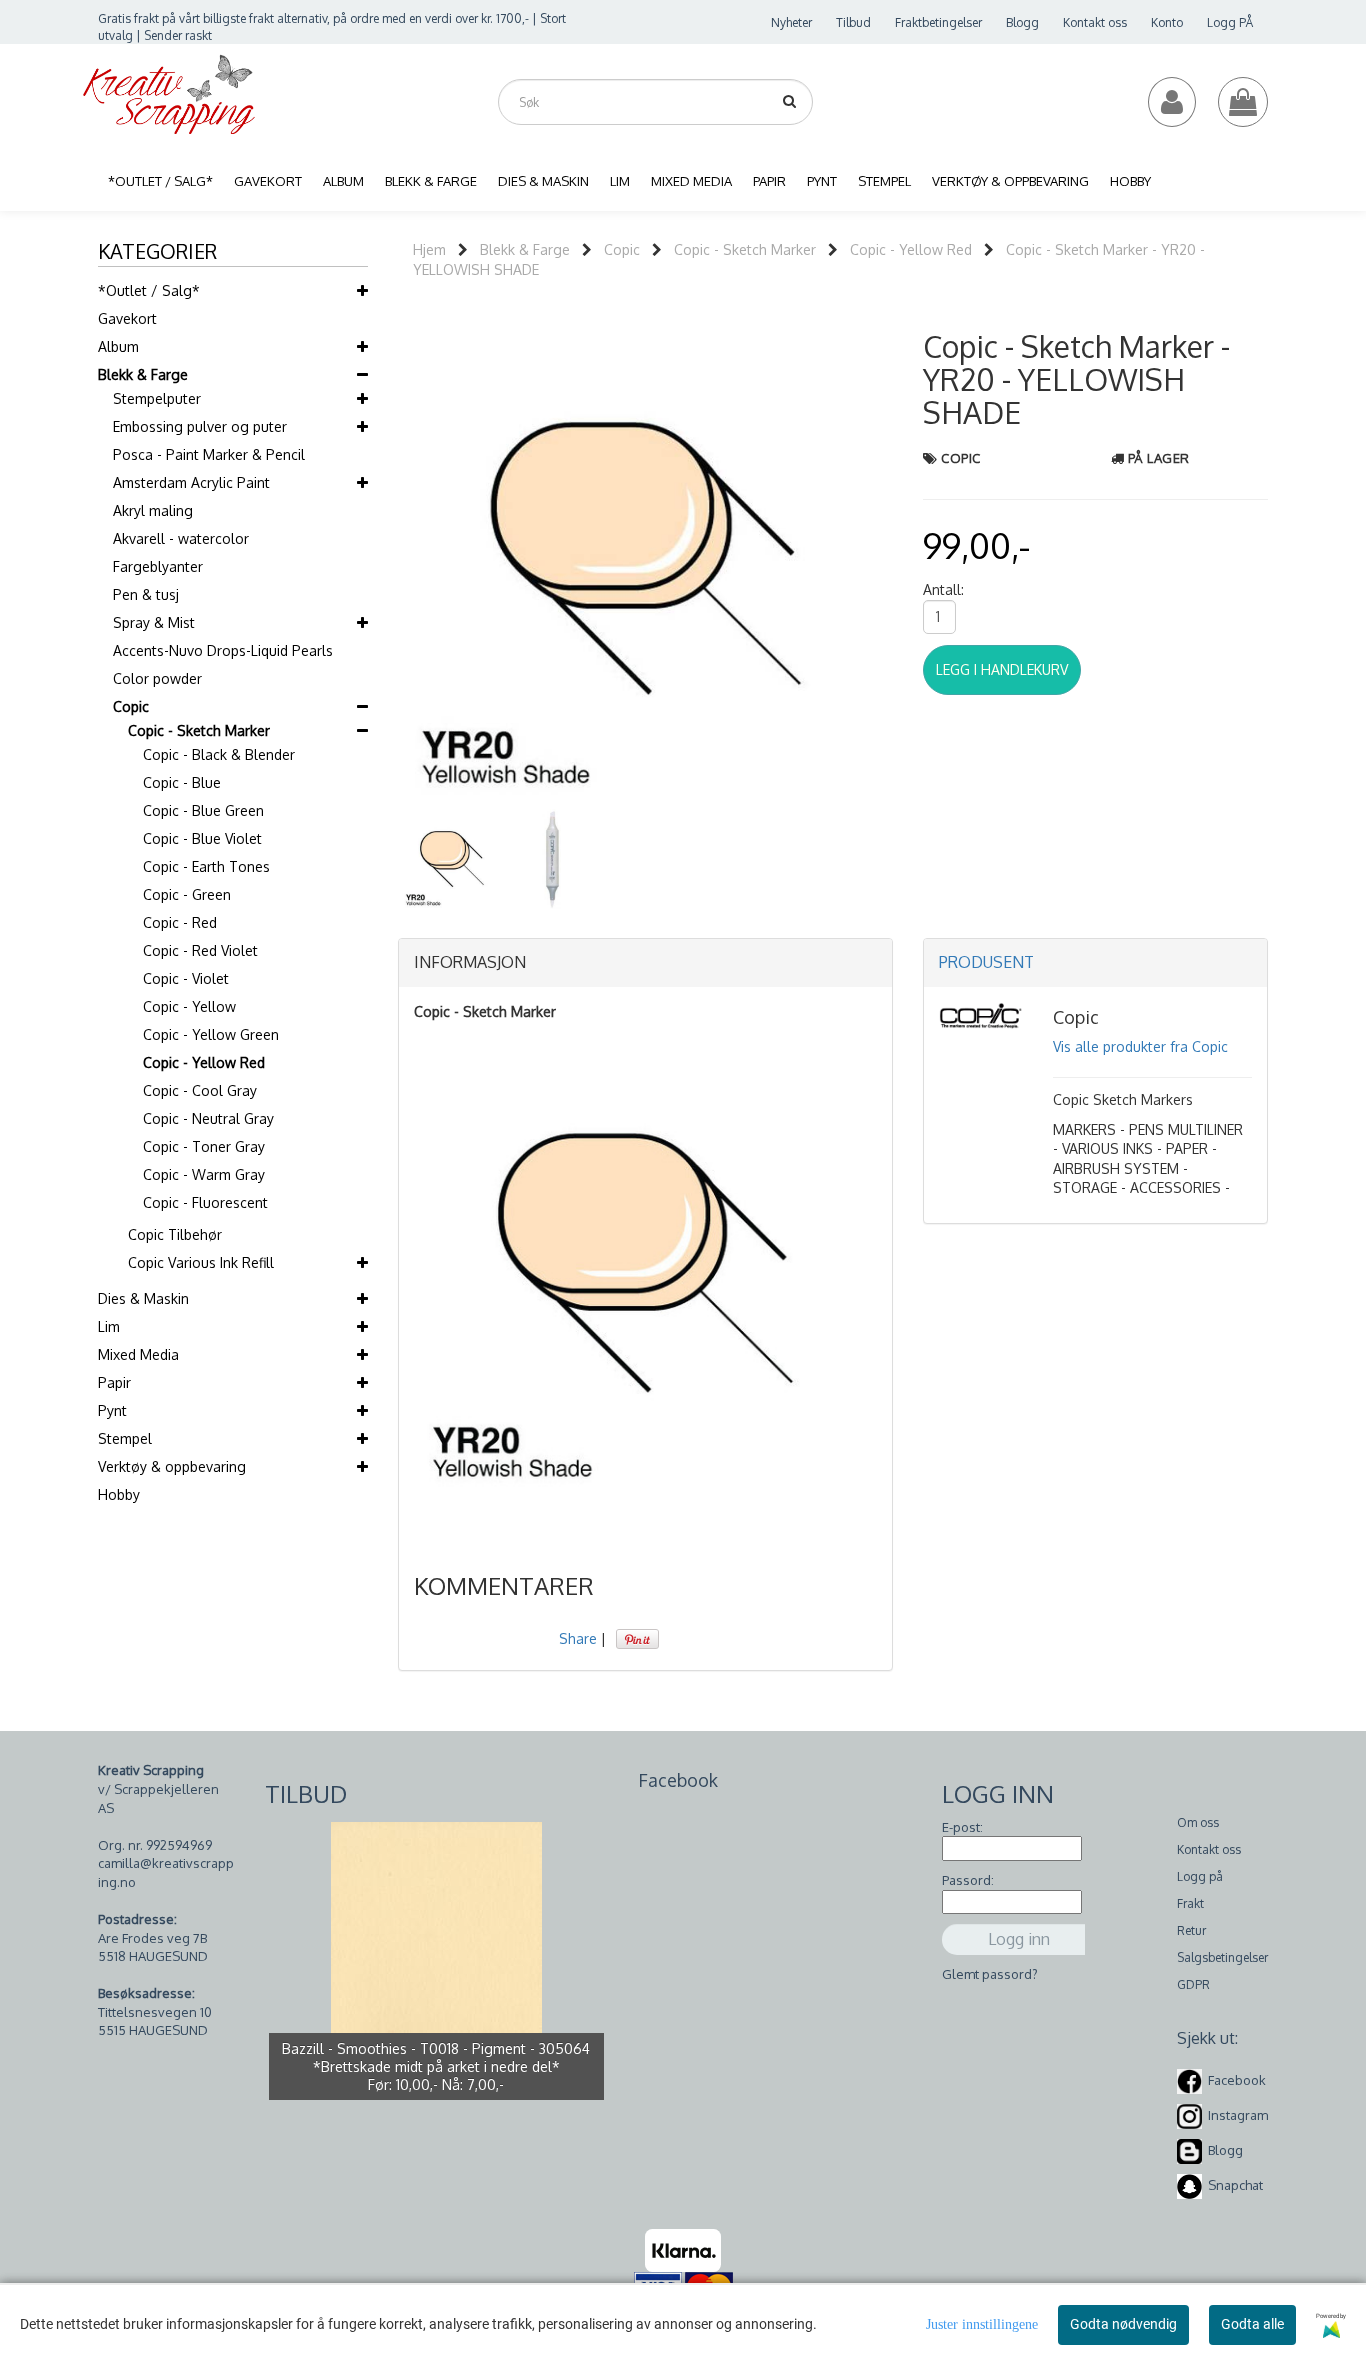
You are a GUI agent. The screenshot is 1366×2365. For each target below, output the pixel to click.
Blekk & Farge (143, 374)
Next (919, 558)
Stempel (125, 1438)
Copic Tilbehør (175, 1234)
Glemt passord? (990, 1974)
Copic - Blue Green (203, 810)
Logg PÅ (1230, 22)
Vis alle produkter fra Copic (1140, 1046)
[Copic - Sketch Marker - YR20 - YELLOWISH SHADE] (645, 557)
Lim (109, 1326)
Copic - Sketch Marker (199, 730)
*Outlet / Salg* (149, 290)
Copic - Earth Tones (206, 866)
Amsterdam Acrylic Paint (191, 482)
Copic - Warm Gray (204, 1174)
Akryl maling (153, 510)
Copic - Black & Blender (219, 754)
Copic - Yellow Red (204, 1062)
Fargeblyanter (158, 566)
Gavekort (127, 318)
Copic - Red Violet (200, 950)
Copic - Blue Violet (202, 838)
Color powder (157, 678)
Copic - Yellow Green (211, 1034)
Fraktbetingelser (938, 22)
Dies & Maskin (143, 1298)
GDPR (1193, 1984)
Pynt (112, 1410)
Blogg (1022, 22)
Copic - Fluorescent (205, 1202)
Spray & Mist (154, 622)
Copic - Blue (182, 782)
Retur (1191, 1930)
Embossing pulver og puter (200, 426)
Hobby (119, 1494)
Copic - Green (187, 894)
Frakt (1190, 1903)
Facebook (1237, 2080)
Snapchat (1235, 2185)
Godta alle (1252, 2324)
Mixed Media (138, 1354)
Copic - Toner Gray (204, 1146)
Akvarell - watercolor (181, 538)
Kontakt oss (1095, 22)
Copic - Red (180, 922)
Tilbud (853, 22)
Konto (1167, 22)
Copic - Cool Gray (200, 1090)
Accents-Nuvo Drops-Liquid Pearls (223, 650)
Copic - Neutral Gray (208, 1118)
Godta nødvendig (1123, 2324)
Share (578, 1638)
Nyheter (791, 22)
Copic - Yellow (189, 1006)
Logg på (1200, 1876)
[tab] (645, 963)
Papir (114, 1382)
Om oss (1198, 1822)
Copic (131, 706)
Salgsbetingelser (1222, 1957)
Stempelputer (157, 398)
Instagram (1238, 2115)
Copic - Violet (186, 978)
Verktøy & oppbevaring (172, 1466)
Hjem (429, 249)
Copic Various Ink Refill (201, 1262)
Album (118, 346)
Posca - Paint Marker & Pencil (209, 454)
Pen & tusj (146, 594)
